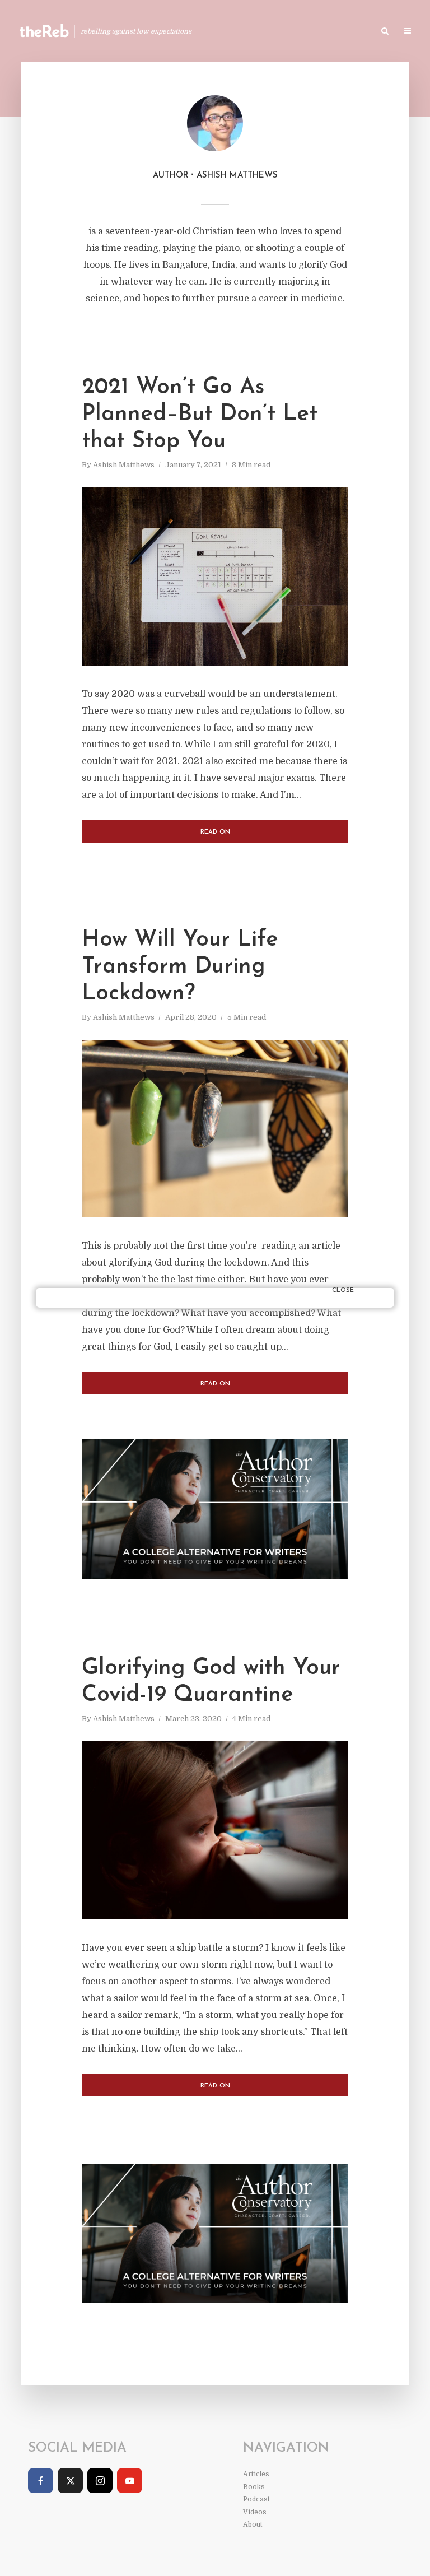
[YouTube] (130, 2480)
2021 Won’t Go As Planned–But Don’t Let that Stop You (200, 415)
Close (343, 1291)
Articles (240, 32)
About (253, 2524)
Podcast (333, 32)
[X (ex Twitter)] (70, 2480)
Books (287, 32)
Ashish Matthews (124, 465)
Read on (215, 832)
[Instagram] (100, 2480)
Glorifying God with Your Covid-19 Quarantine (211, 1682)
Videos (255, 2512)
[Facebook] (41, 2480)
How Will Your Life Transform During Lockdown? (180, 967)
